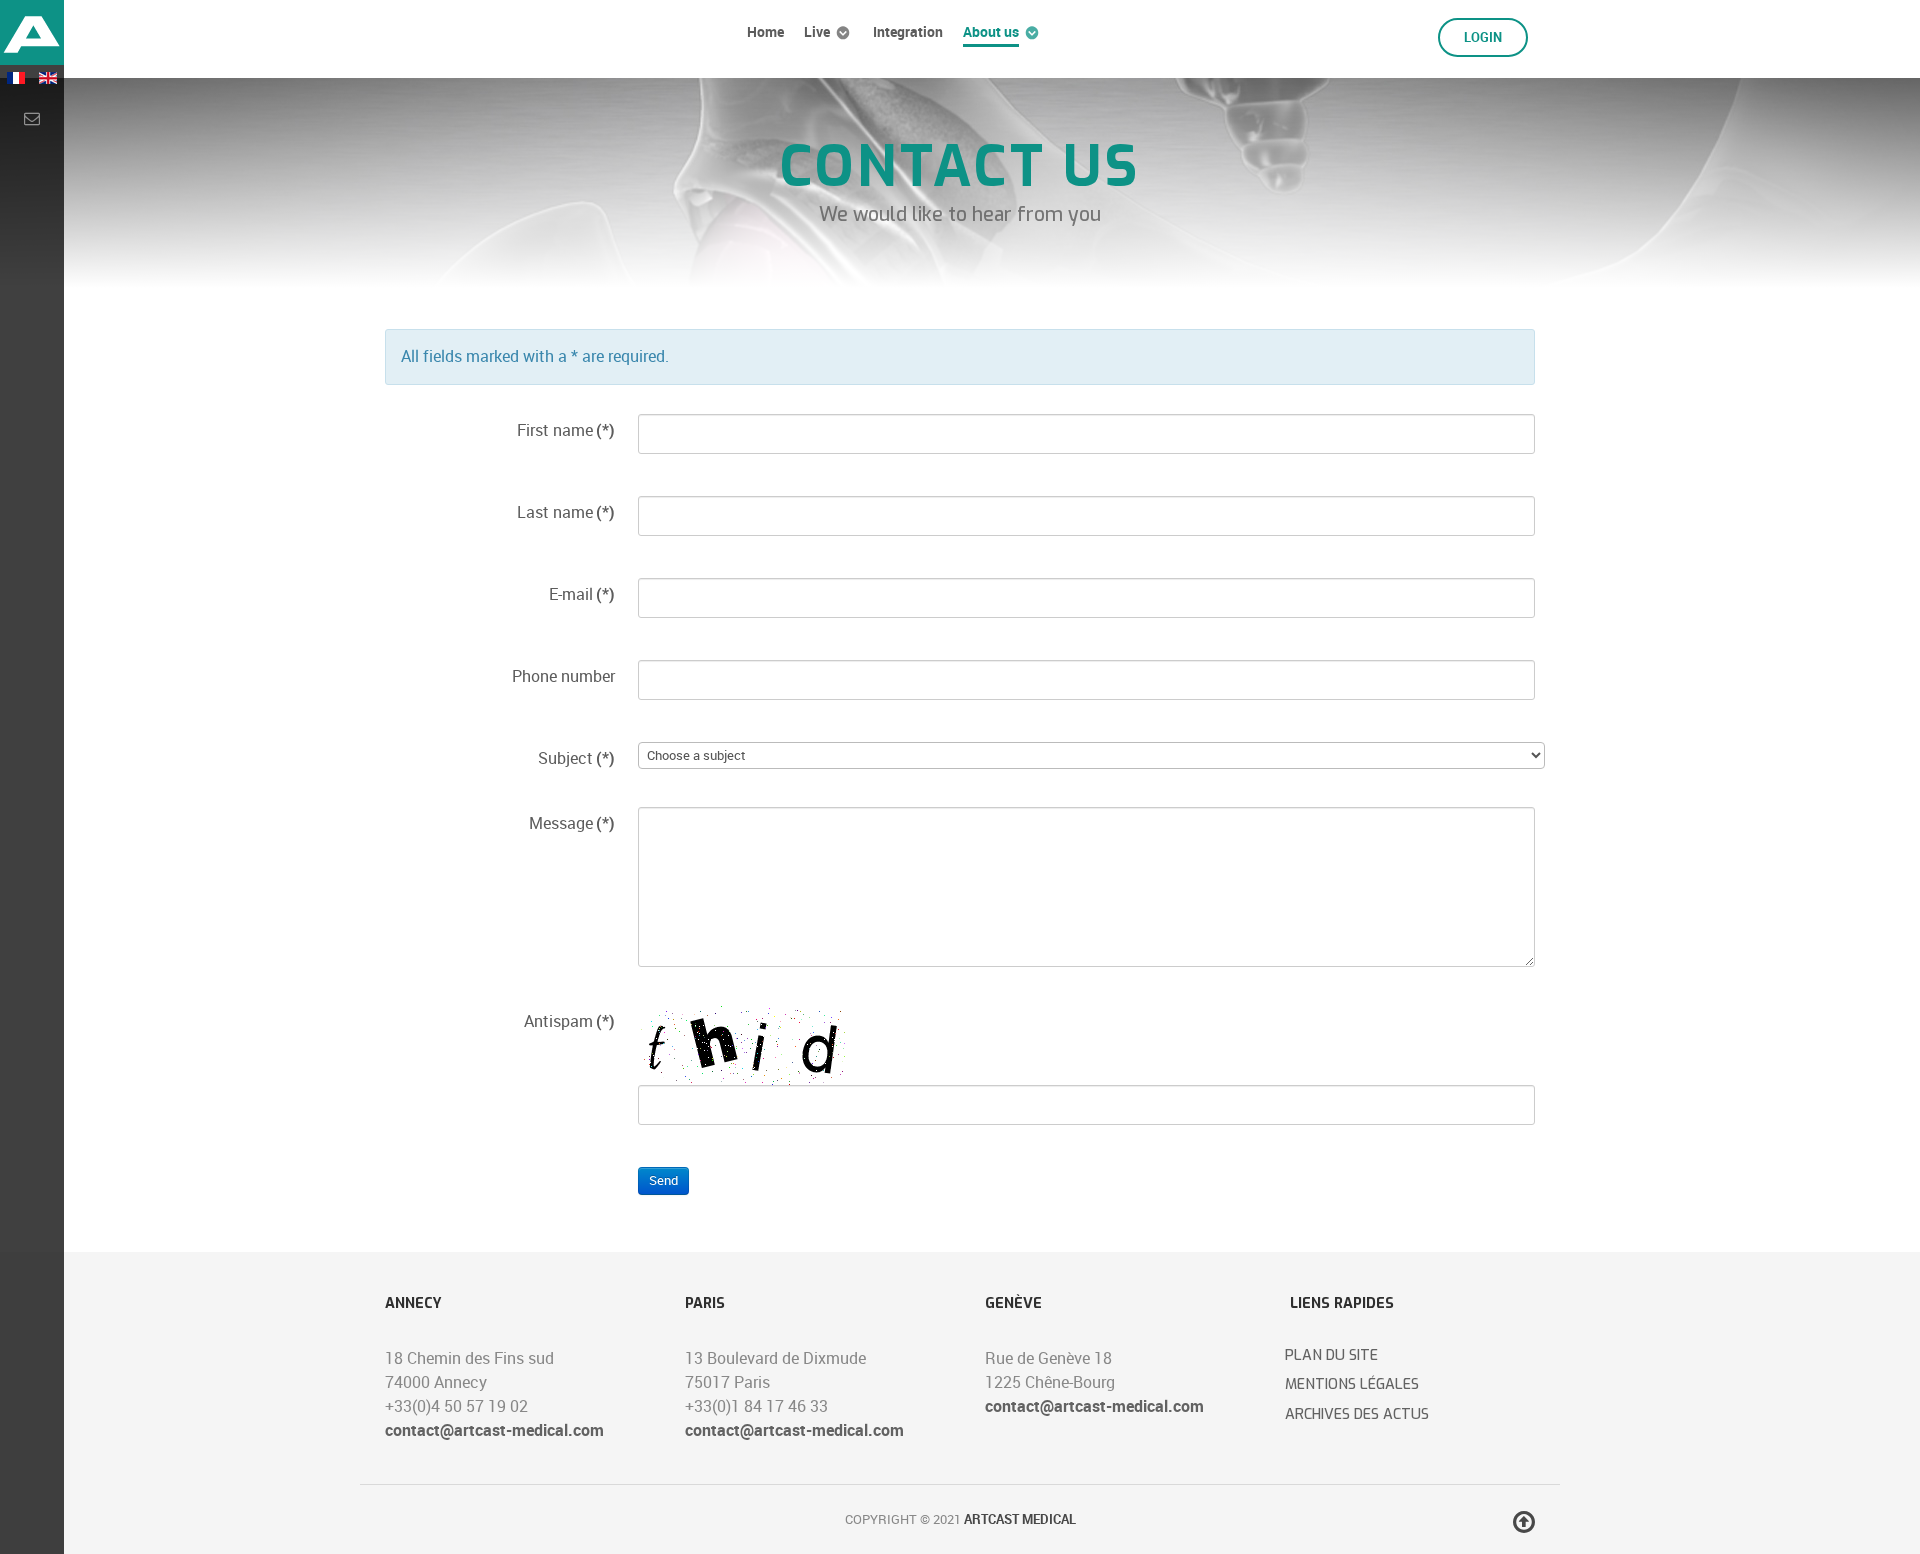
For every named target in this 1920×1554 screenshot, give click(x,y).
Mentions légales (1352, 1384)
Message (572, 823)
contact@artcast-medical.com (494, 1430)
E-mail (582, 594)
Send (663, 1180)
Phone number (563, 676)
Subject (576, 758)
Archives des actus (1357, 1414)
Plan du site (1331, 1355)
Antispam (569, 1021)
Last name (566, 512)
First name (566, 430)
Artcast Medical (1020, 1519)
